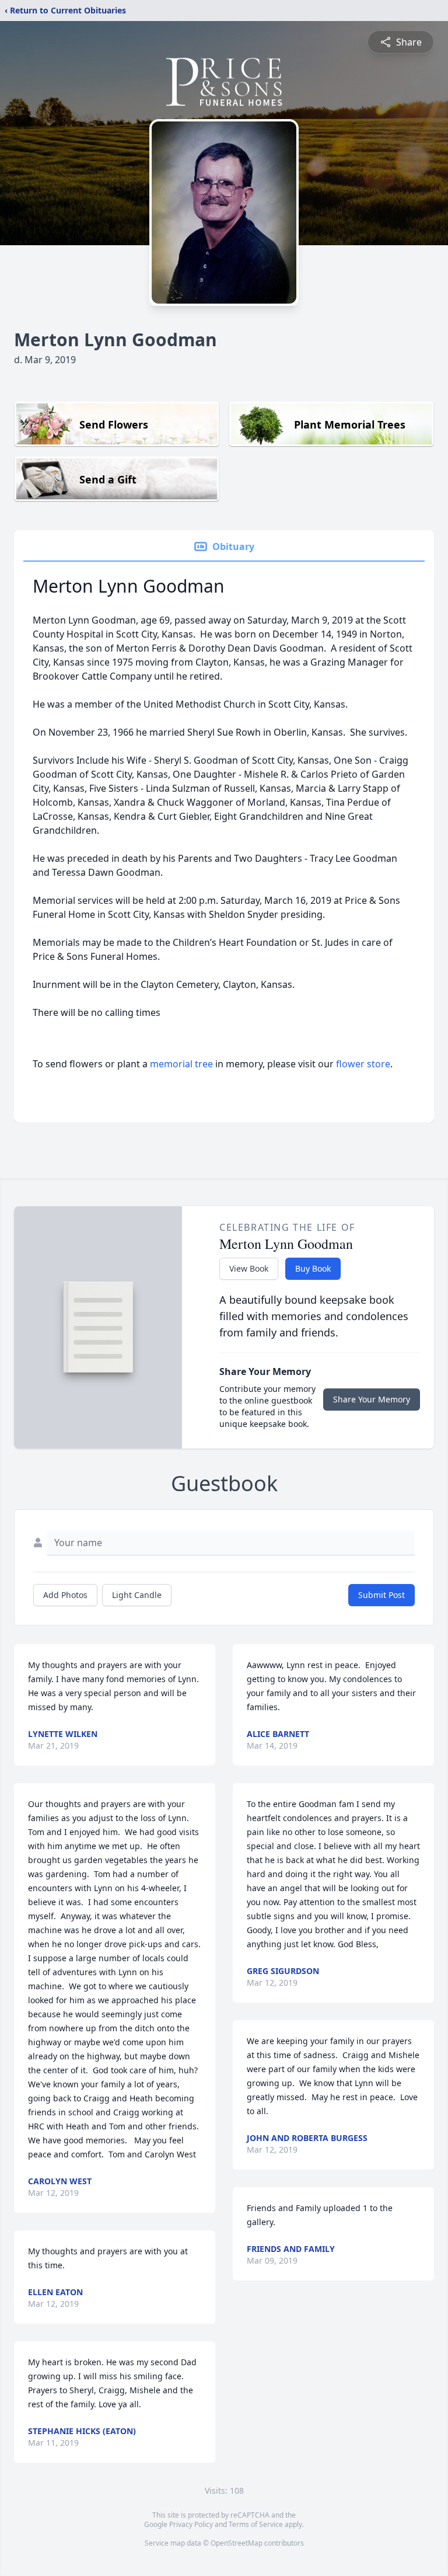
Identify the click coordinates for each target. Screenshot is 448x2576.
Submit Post (381, 1595)
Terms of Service (256, 2524)
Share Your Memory (372, 1399)
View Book (249, 1268)
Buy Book (313, 1268)
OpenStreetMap (237, 2543)
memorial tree (181, 1064)
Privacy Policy (191, 2524)
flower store (363, 1064)
